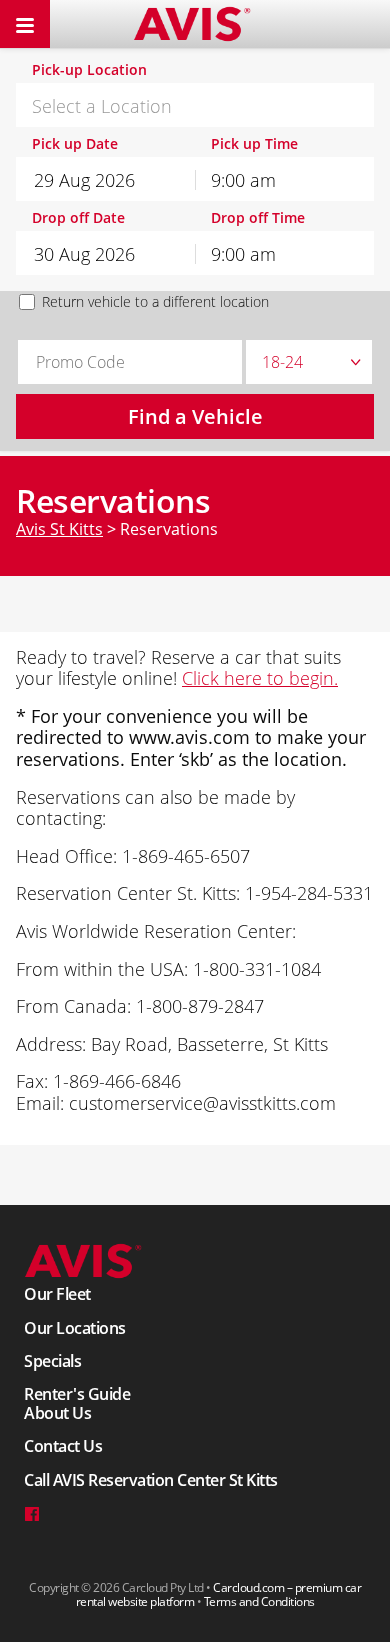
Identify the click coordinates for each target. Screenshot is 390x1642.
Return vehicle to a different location (155, 302)
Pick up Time (254, 144)
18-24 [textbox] (282, 362)
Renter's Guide (77, 1394)
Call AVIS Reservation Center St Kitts (151, 1480)
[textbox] (195, 106)
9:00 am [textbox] (243, 180)
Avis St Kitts (59, 529)
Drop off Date (78, 218)
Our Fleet (57, 1294)
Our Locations (75, 1328)
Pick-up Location (89, 70)
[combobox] (195, 105)
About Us (57, 1413)
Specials (52, 1361)
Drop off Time (258, 218)
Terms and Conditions (259, 1601)
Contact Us (63, 1446)
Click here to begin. (260, 678)
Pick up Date (75, 144)
